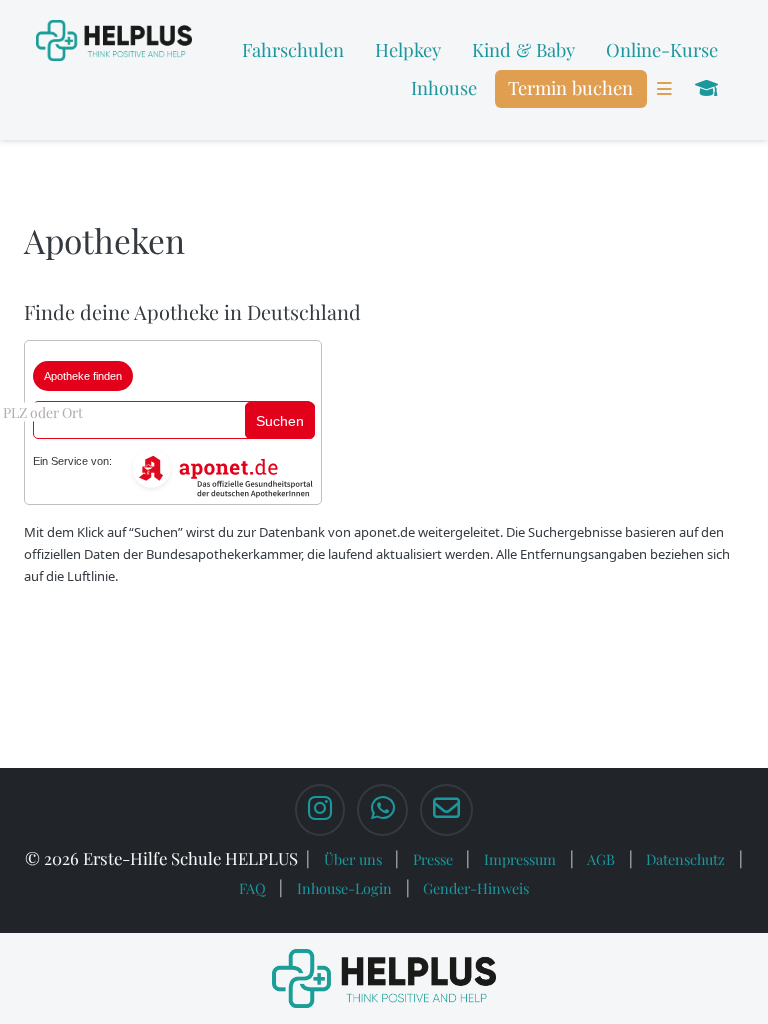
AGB (601, 859)
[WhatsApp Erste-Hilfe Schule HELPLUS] (382, 810)
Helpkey (408, 49)
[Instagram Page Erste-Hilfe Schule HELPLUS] (320, 810)
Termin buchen (570, 87)
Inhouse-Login (344, 888)
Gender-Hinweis (476, 888)
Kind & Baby (523, 49)
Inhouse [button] (444, 87)
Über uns (353, 859)
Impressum (520, 859)
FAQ (252, 888)
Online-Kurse (662, 49)
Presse (433, 859)
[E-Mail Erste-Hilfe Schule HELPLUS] (446, 810)
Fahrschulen (293, 49)
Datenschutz (685, 859)
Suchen (280, 421)
